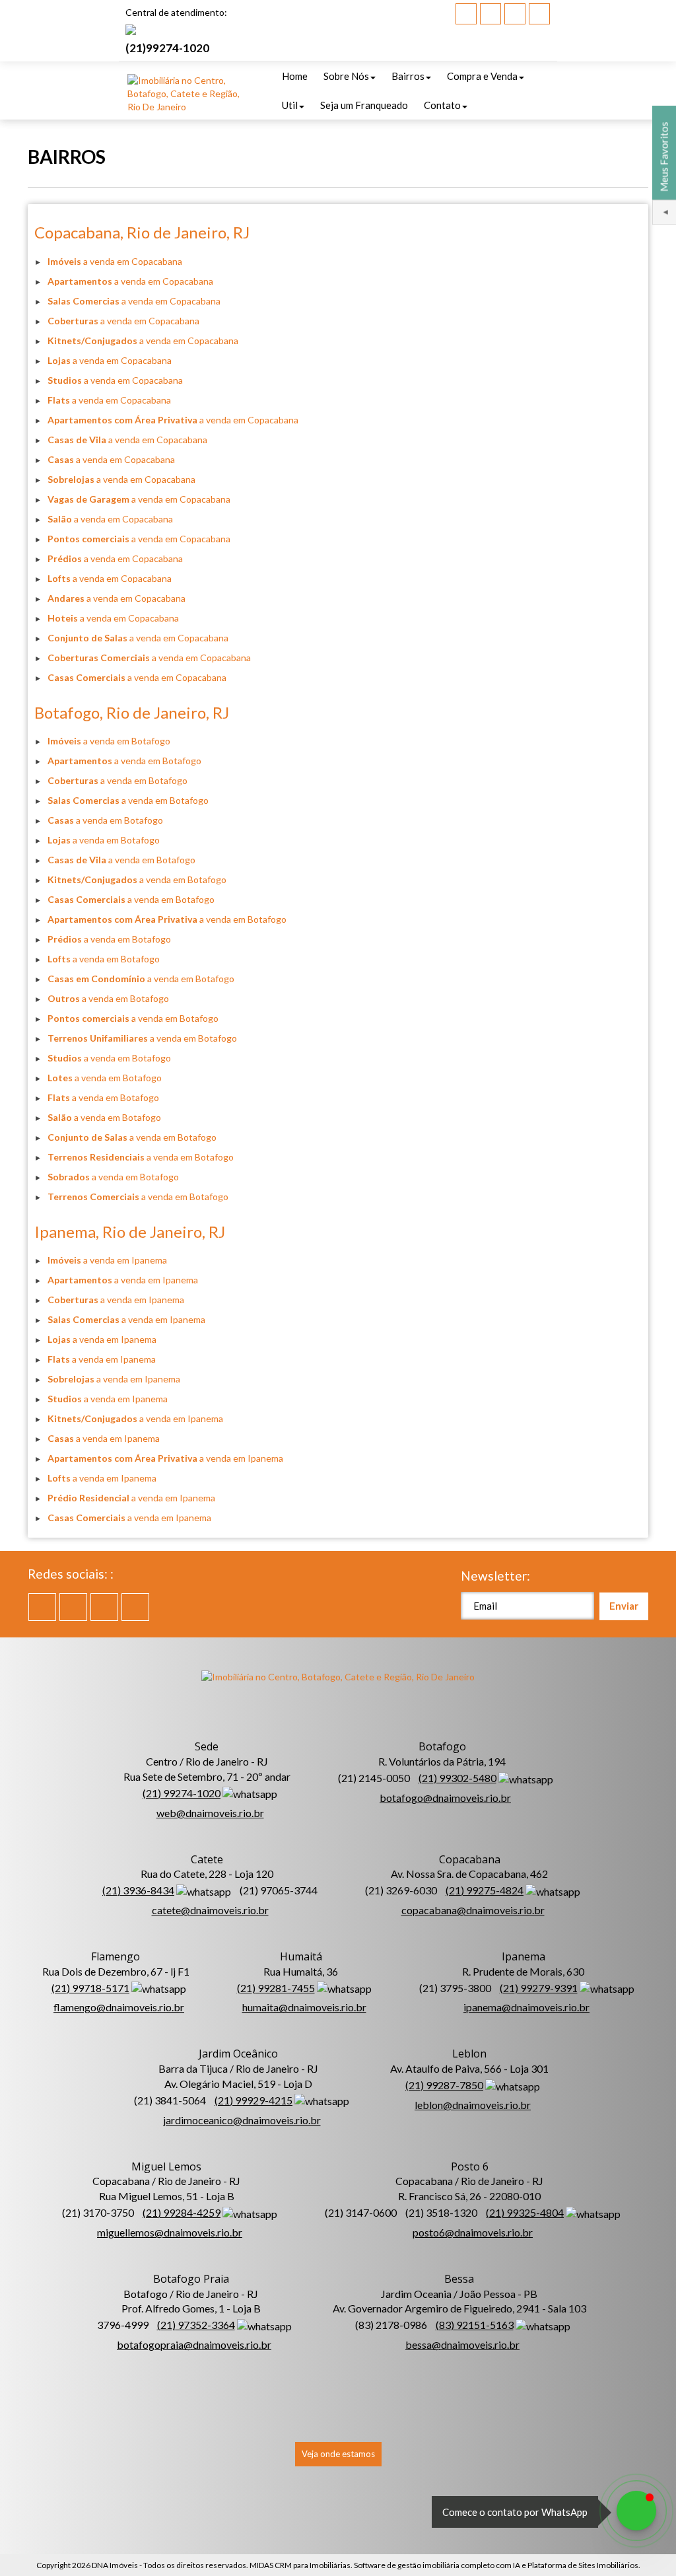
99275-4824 (485, 1890)
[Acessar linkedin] (515, 14)
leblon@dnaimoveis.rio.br (473, 2105)
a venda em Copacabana (115, 261)
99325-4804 (525, 2212)
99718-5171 (90, 1988)
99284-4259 (182, 2212)
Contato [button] (442, 105)
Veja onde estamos (338, 2454)
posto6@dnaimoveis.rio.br (473, 2232)
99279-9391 (539, 1988)
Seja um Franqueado (364, 105)
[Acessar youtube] (490, 14)
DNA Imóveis (115, 2565)
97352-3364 (196, 2325)
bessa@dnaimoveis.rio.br (462, 2344)
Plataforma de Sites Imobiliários (583, 2565)
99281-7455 (276, 1988)
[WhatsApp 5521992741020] (636, 2511)
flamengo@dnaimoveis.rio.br (119, 2007)
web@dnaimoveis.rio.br (210, 1813)
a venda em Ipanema (107, 1260)
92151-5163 (475, 2325)
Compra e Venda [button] (482, 76)
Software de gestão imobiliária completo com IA (437, 2565)
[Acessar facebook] (466, 14)
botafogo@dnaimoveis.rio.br (445, 1798)
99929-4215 (253, 2100)
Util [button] (290, 105)
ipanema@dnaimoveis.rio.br (526, 2007)
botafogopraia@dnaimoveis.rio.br (194, 2344)
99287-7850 (444, 2085)
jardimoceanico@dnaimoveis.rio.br (242, 2120)
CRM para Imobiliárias (313, 2565)
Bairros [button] (408, 76)
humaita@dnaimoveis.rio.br (304, 2007)
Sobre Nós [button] (346, 76)
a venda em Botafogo (109, 741)
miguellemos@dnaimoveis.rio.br (170, 2232)
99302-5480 (457, 1778)
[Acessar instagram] (539, 14)
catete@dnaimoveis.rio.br (210, 1910)
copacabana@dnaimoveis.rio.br (473, 1910)
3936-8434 (138, 1890)
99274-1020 (167, 48)
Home (295, 76)
